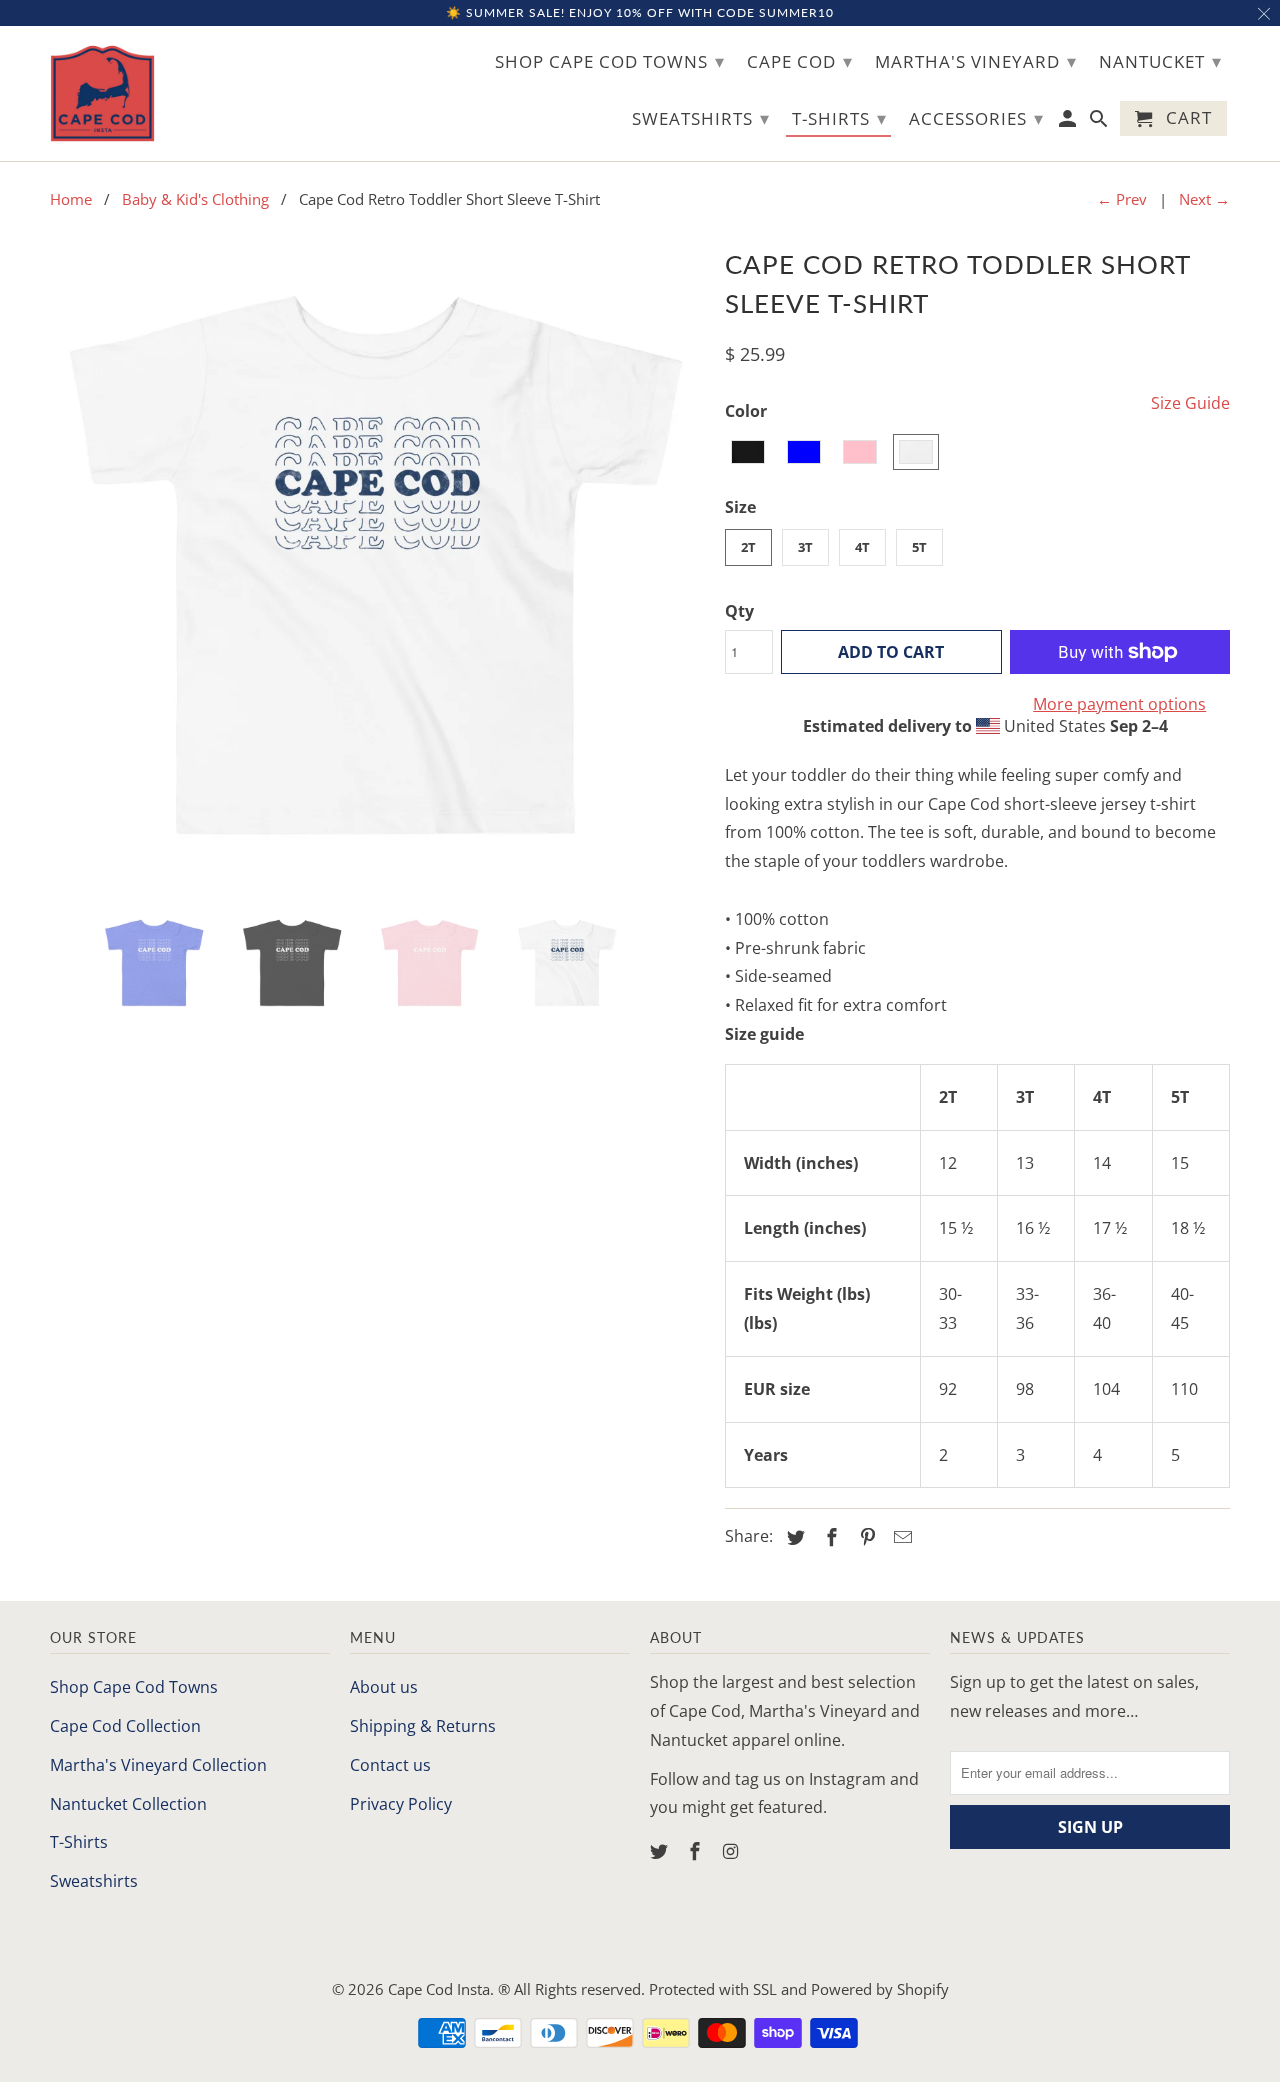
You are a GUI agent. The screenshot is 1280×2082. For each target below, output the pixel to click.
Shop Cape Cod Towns (134, 1687)
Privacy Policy (401, 1804)
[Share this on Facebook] (829, 1537)
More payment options (1119, 704)
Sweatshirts (94, 1881)
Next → (1204, 199)
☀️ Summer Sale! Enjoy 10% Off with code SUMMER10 (640, 12)
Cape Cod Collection (125, 1726)
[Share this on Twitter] (793, 1537)
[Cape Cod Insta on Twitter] (661, 1851)
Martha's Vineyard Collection (158, 1765)
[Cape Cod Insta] (102, 93)
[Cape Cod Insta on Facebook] (697, 1851)
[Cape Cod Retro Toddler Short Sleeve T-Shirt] (377, 568)
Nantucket (1160, 61)
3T (805, 547)
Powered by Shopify (880, 1989)
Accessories (976, 118)
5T (919, 547)
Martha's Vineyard (976, 61)
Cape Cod (800, 61)
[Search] (1100, 122)
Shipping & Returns (423, 1726)
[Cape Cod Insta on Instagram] (733, 1851)
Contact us (390, 1765)
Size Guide (1190, 403)
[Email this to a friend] (900, 1537)
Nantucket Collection (128, 1804)
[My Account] (1069, 122)
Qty (739, 611)
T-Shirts (79, 1842)
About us (384, 1687)
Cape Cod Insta (439, 1989)
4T (862, 547)
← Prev (1122, 199)
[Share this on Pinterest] (865, 1537)
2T (748, 547)
